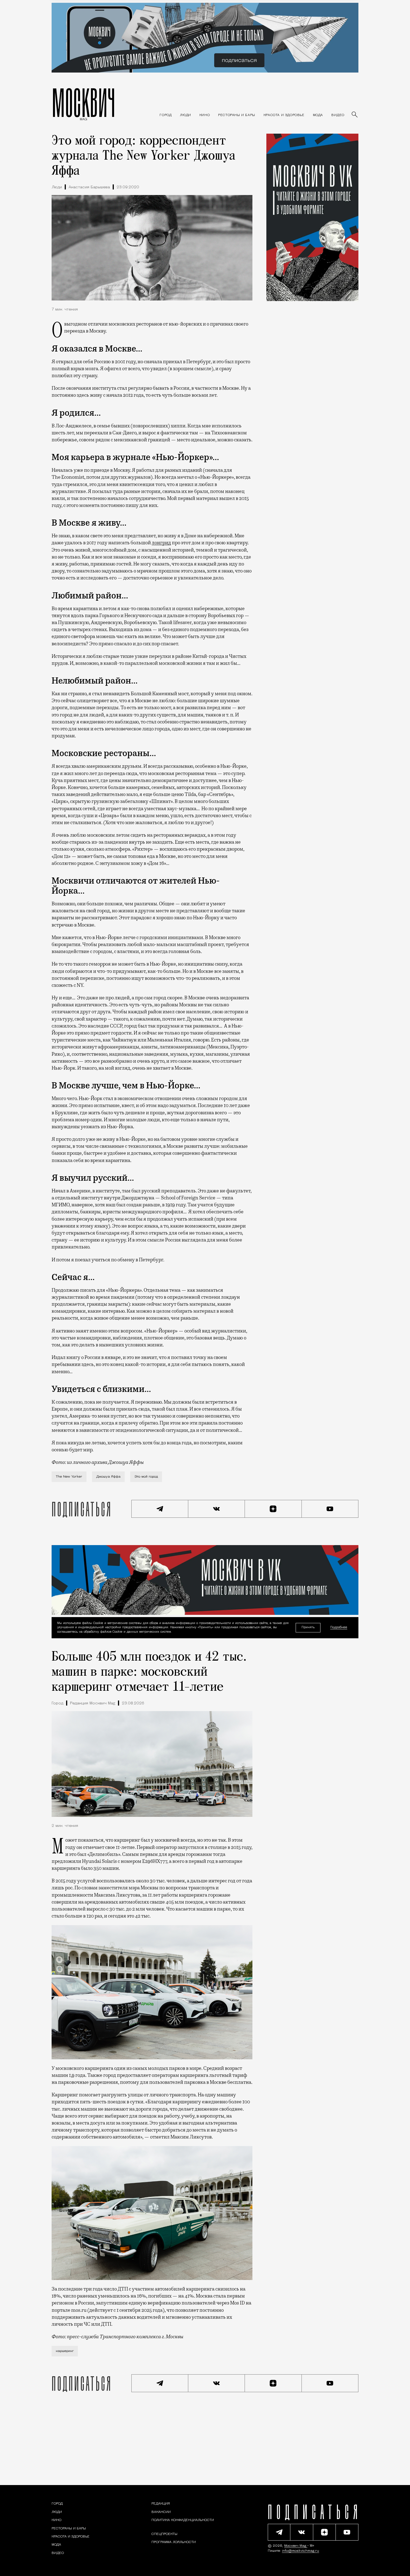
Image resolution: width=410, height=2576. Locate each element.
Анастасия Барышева (89, 187)
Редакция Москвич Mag (93, 1703)
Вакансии (161, 2512)
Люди (57, 187)
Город (57, 1703)
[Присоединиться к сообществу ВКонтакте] (217, 1509)
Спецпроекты (164, 2534)
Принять (308, 1628)
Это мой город (146, 1477)
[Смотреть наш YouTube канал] (330, 1509)
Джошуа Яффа (108, 1477)
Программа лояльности (174, 2542)
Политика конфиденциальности (183, 2520)
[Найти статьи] (355, 115)
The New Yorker (69, 1477)
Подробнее (339, 1628)
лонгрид (161, 543)
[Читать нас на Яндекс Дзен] (273, 1509)
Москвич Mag (296, 2546)
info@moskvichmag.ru (301, 2551)
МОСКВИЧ (84, 102)
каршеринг (65, 2351)
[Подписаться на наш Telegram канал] (160, 1509)
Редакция (161, 2504)
